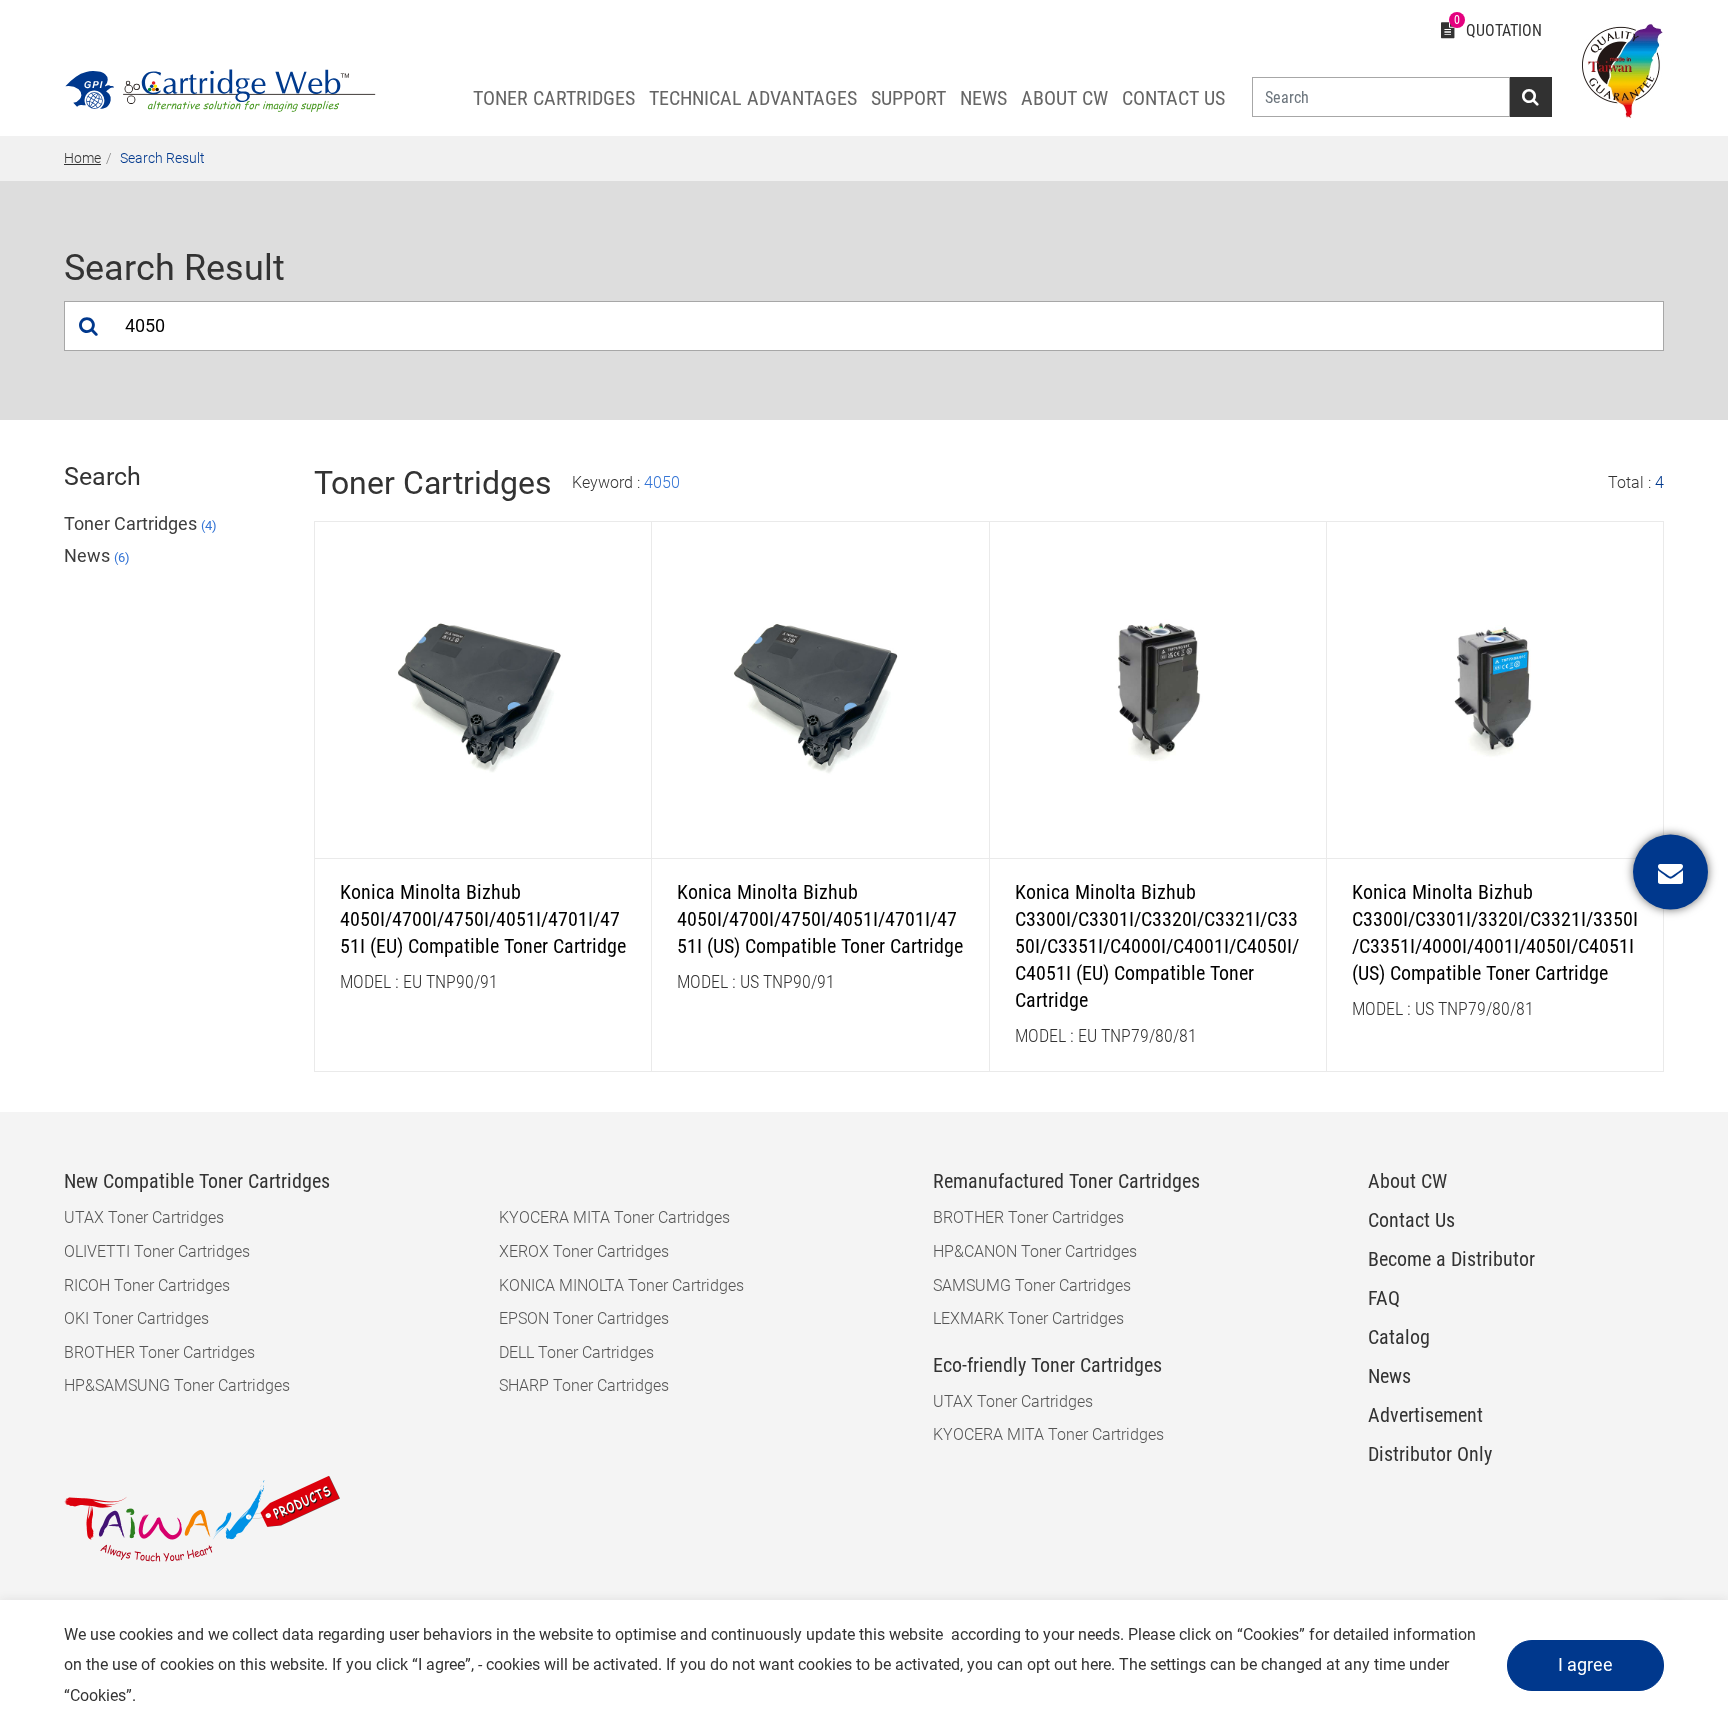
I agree (1585, 1664)
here (1096, 1664)
